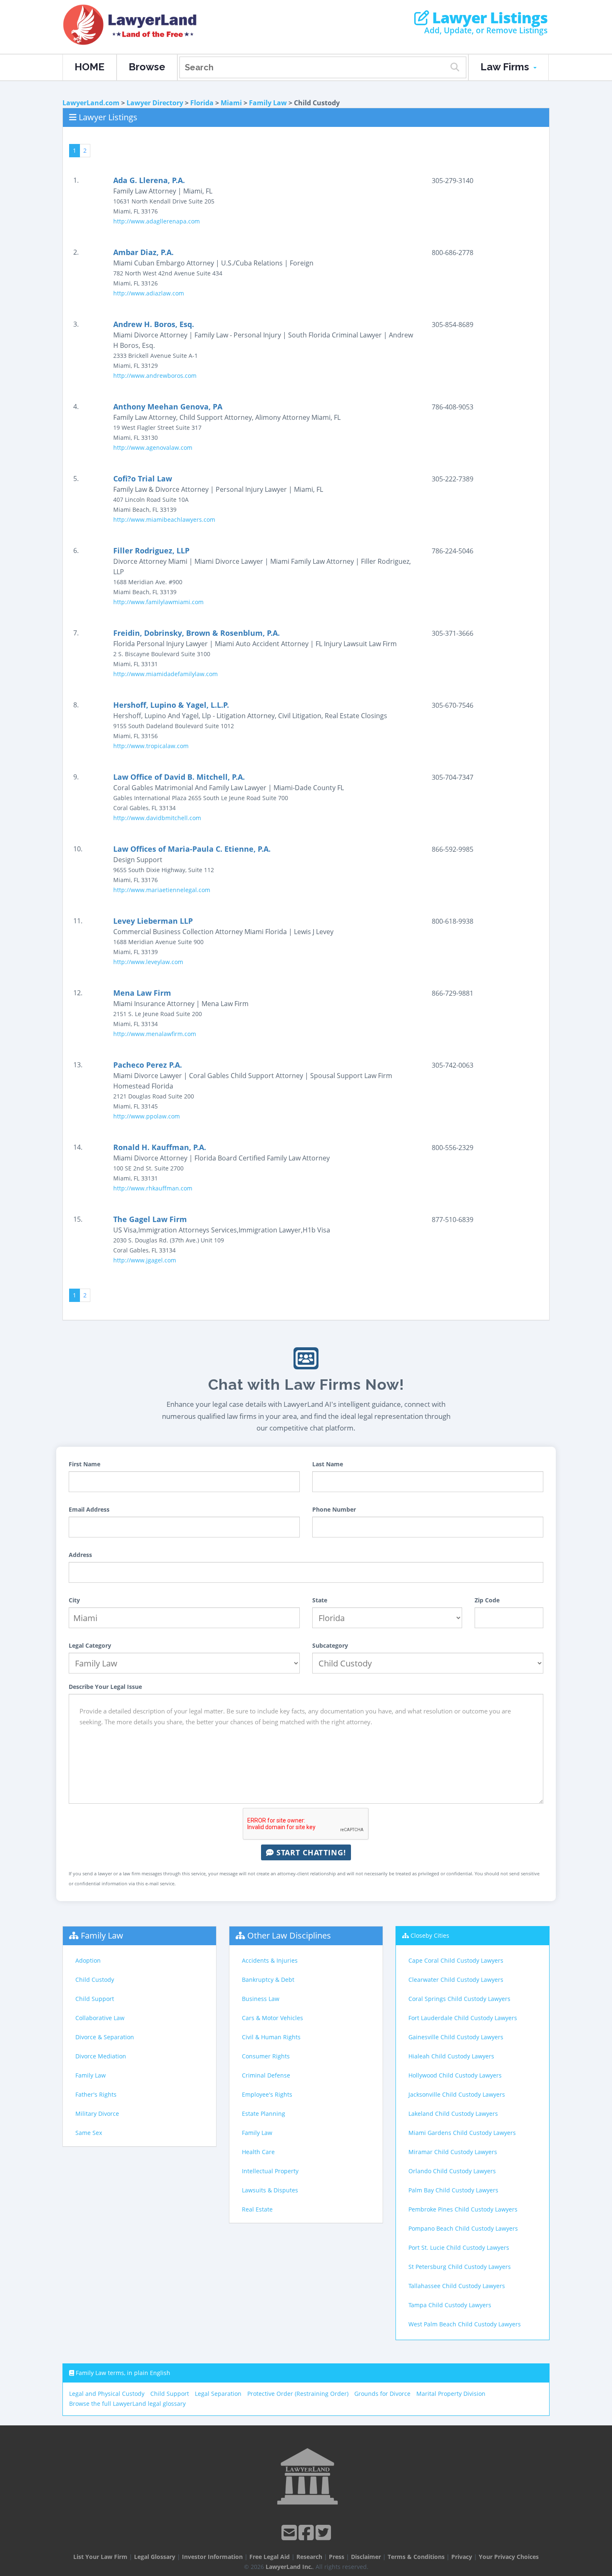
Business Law (261, 1999)
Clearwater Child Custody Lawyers (456, 1980)
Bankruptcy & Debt (268, 1980)
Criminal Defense (266, 2075)
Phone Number (334, 1509)
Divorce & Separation (105, 2037)
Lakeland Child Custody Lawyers (453, 2114)
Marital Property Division (451, 2394)
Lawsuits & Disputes (270, 2190)
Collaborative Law (100, 2018)
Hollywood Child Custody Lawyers (455, 2075)
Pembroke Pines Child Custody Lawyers (463, 2209)
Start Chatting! (310, 1852)
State (320, 1600)
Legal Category (90, 1645)
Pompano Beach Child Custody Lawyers (463, 2228)
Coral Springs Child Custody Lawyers (459, 1999)
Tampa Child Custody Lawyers (450, 2305)
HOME (90, 67)
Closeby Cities (430, 1935)
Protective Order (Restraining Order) (298, 2394)
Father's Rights (96, 2094)
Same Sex (89, 2133)
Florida (202, 103)
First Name (85, 1464)
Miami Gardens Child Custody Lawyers (462, 2133)
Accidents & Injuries (270, 1960)
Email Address (89, 1509)
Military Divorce (97, 2114)
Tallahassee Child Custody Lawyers (457, 2286)
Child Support (95, 1999)
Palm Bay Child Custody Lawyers (453, 2190)
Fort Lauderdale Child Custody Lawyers (463, 2018)
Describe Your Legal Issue (105, 1687)
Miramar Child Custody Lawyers (453, 2152)
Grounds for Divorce (382, 2394)
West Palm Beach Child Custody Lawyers (465, 2324)
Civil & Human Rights (271, 2037)
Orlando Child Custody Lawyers (452, 2171)
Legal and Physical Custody (107, 2394)
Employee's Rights (267, 2094)
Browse (147, 67)
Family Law (268, 103)
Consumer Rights (266, 2056)
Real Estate (257, 2209)
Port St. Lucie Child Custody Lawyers (459, 2247)
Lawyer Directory (155, 103)
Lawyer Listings (488, 18)
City (74, 1600)
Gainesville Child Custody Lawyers (456, 2037)
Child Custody (95, 1980)
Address (80, 1555)
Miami (231, 103)
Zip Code (487, 1600)
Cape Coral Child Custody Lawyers (456, 1960)
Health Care (258, 2152)
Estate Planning (264, 2114)
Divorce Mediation (101, 2056)
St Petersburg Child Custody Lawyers (460, 2267)
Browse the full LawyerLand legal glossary (127, 2404)
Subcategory (330, 1645)
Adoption (88, 1960)
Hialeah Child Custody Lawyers (451, 2056)
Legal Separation (218, 2394)
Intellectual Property (270, 2171)
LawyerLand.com (91, 103)
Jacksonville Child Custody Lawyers (457, 2094)
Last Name (328, 1464)
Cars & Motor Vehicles (272, 2018)
